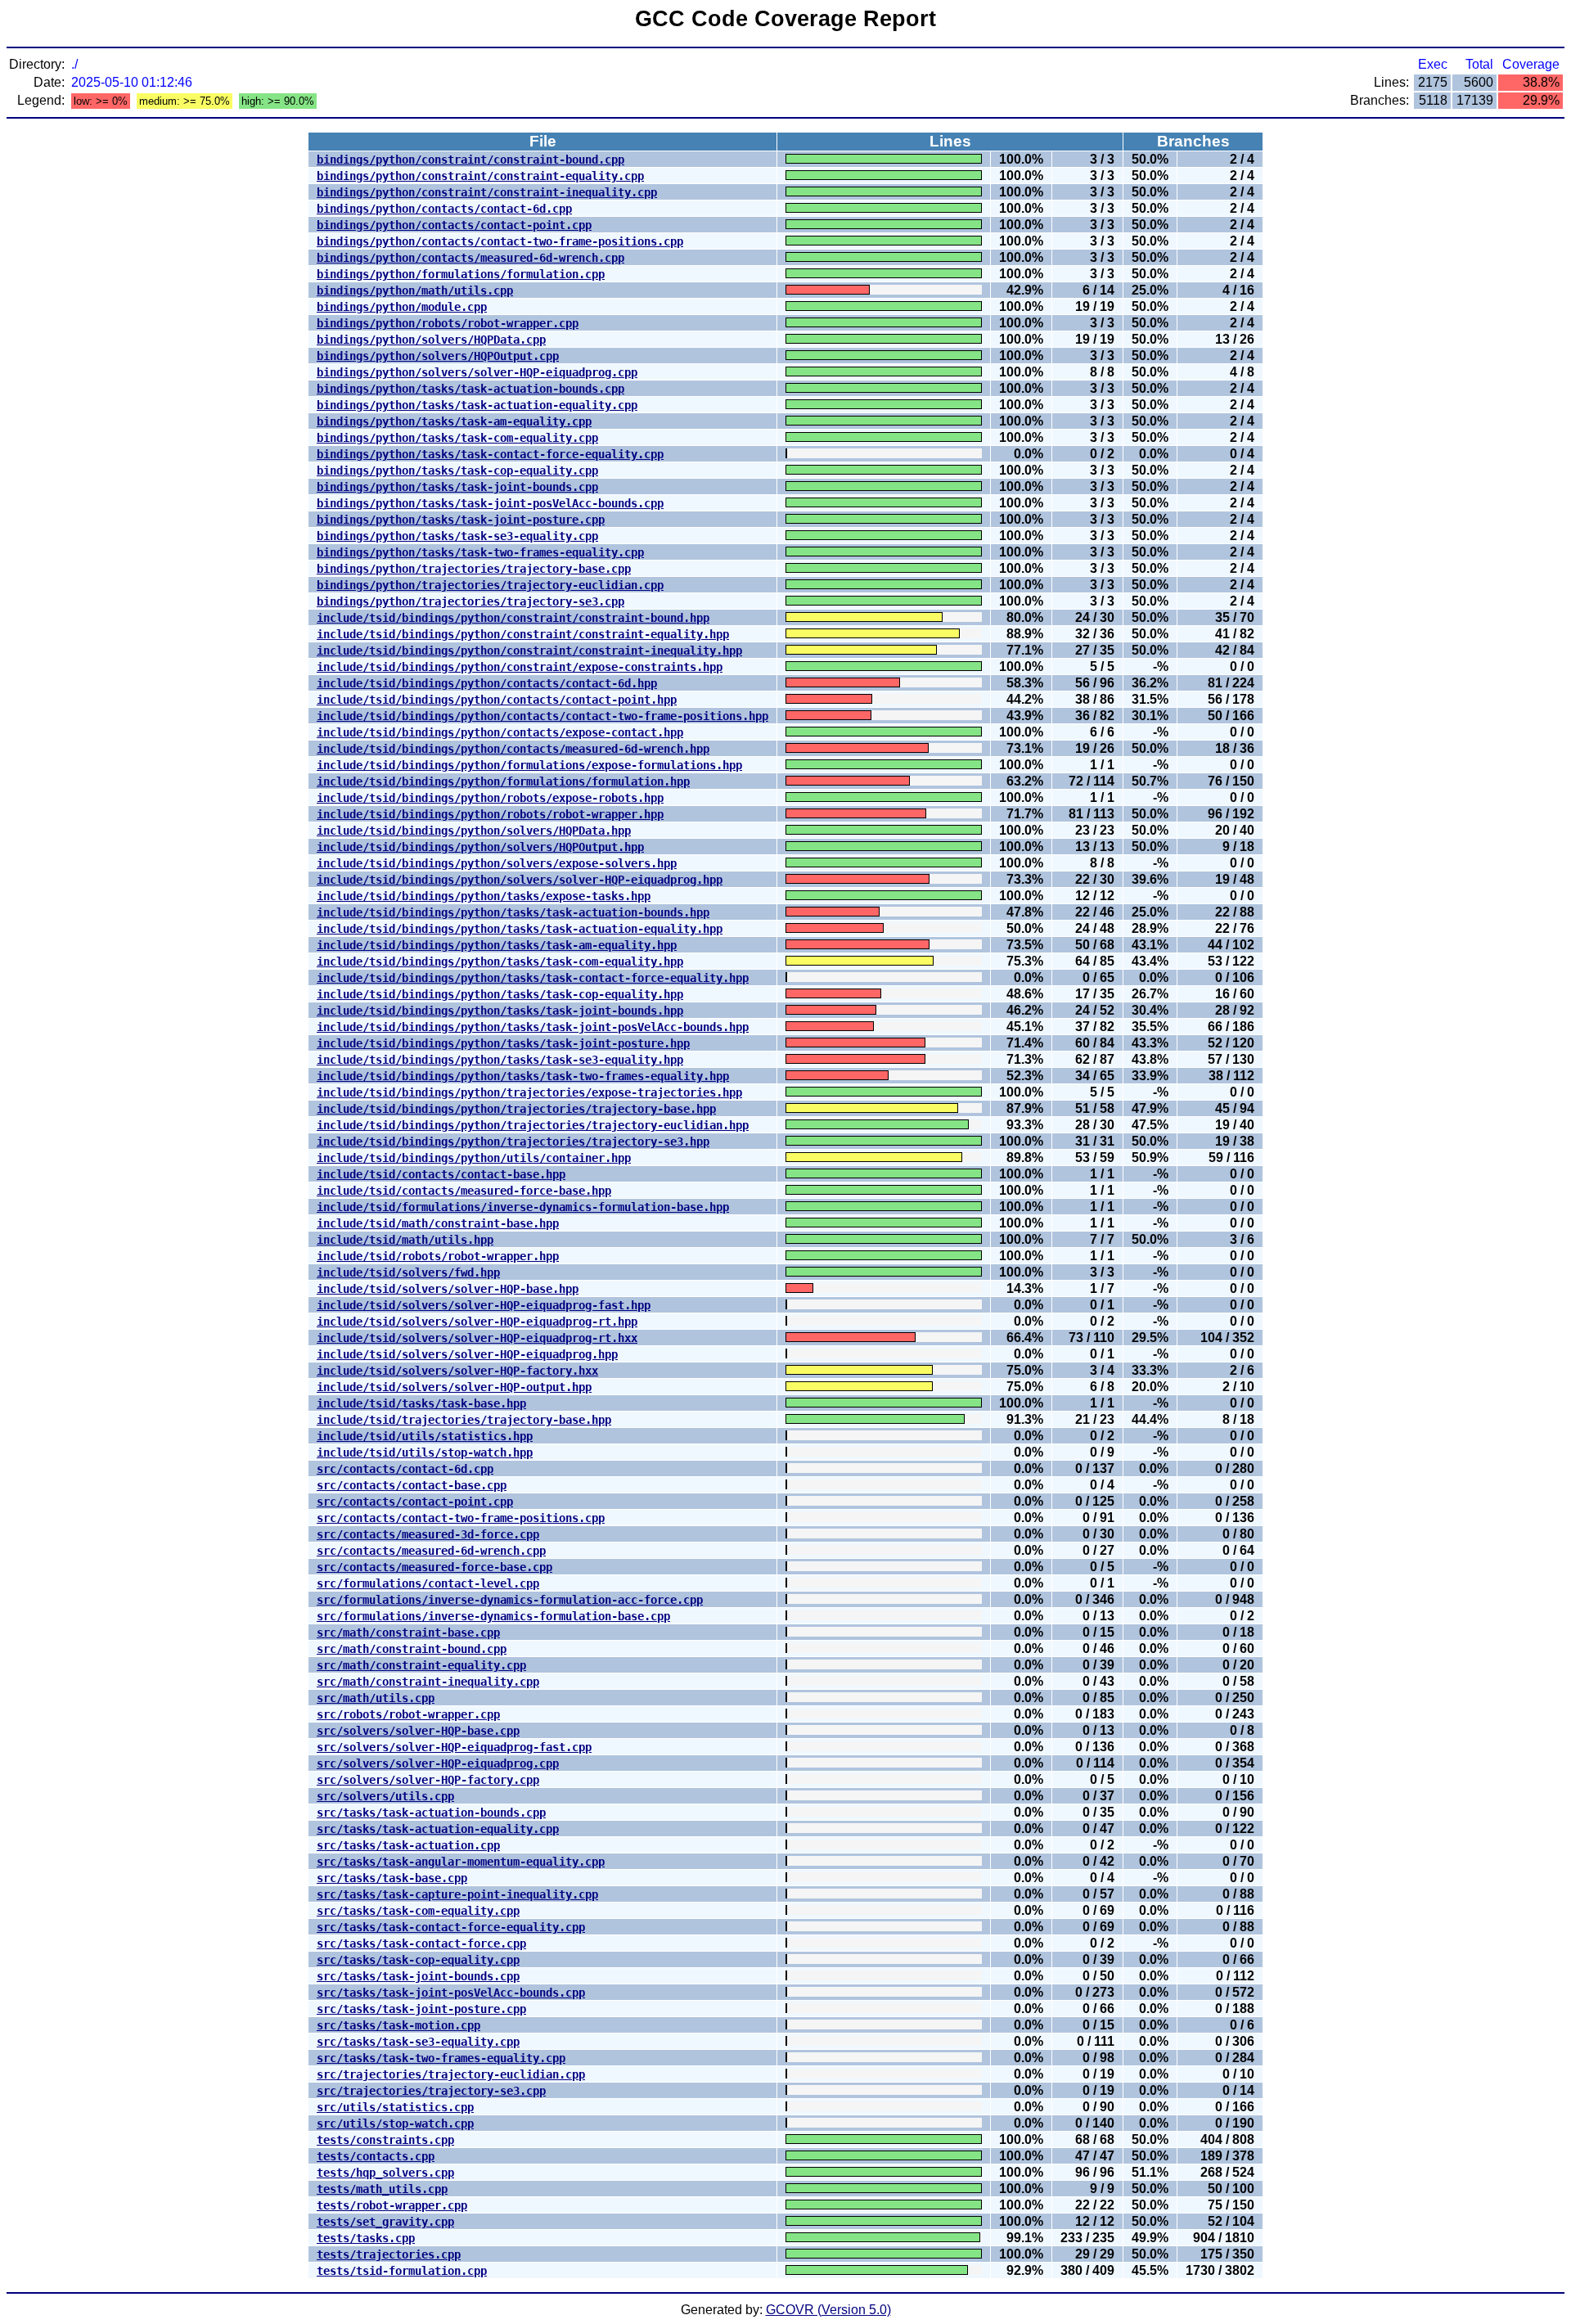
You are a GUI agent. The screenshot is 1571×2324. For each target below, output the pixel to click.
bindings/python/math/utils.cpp (415, 290)
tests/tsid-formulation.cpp (402, 2271)
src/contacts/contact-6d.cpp (405, 1469)
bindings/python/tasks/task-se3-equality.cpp (457, 536)
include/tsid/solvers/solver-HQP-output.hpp (454, 1387)
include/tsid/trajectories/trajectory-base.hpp (464, 1420)
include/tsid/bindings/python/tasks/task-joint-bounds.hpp (500, 1011)
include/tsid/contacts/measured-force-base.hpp (464, 1191)
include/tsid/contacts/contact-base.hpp (441, 1174)
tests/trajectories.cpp (389, 2254)
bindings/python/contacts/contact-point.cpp (454, 225)
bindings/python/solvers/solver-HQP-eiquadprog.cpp (477, 372)
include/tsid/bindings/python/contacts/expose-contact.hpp (500, 732)
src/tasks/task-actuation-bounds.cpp (431, 1813)
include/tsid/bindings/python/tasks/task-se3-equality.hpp (500, 1060)
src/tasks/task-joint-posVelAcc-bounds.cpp (451, 1993)
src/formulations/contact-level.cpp (428, 1583)
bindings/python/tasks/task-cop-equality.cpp (457, 471)
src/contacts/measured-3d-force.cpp (428, 1534)
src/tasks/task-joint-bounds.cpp (418, 1976)
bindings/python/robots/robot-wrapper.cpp (448, 323)
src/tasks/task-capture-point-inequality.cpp (457, 1894)
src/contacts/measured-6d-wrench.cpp (431, 1551)
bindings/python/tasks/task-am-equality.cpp (454, 421)
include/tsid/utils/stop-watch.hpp (425, 1452)
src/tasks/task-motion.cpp (398, 2025)
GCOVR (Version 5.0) (828, 2310)
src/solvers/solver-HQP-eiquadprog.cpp (438, 1763)
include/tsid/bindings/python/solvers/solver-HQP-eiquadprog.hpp (520, 880)
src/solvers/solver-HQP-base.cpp (418, 1731)
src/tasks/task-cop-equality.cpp (418, 1960)
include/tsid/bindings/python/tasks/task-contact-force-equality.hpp (533, 978)
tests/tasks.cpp (366, 2238)
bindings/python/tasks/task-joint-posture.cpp (461, 520)
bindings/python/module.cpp (402, 307)
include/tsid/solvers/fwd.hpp (408, 1272)
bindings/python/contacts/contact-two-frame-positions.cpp (500, 241)
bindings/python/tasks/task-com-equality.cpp (457, 438)
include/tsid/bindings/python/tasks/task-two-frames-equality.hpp (523, 1076)
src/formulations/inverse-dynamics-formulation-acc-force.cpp (510, 1600)
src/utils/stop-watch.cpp (395, 2124)
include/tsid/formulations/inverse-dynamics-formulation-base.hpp (523, 1207)
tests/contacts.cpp (376, 2156)
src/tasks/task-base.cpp (392, 1878)
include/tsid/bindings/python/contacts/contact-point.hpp (497, 700)
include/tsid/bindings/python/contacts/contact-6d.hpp (487, 683)
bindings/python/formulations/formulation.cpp (461, 274)
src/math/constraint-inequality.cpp (428, 1682)
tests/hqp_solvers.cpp (385, 2173)
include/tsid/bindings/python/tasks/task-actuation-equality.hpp (520, 929)
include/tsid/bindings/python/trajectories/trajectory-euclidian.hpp (533, 1125)
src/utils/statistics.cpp (395, 2107)
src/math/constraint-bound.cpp (412, 1649)
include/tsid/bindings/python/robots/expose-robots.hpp (490, 798)
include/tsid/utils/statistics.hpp (425, 1436)
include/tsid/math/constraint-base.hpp (438, 1223)
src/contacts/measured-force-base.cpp (434, 1567)
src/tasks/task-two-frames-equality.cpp (441, 2058)
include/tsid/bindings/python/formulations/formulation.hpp (503, 781)
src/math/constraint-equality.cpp (421, 1665)
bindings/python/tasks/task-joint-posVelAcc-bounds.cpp (490, 503)
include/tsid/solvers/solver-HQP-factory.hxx (457, 1371)
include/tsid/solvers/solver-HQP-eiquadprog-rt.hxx (477, 1338)
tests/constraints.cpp (385, 2140)
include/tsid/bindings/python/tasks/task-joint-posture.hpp (503, 1043)
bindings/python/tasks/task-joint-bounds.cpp (457, 487)
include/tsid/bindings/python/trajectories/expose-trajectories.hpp (529, 1092)
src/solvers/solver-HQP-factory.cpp (428, 1780)
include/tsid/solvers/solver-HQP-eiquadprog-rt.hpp (477, 1322)
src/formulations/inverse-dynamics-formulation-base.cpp (493, 1616)
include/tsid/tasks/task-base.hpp (421, 1403)
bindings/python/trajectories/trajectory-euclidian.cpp (490, 585)
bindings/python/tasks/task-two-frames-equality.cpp (480, 552)
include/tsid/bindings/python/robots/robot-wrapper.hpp (490, 814)
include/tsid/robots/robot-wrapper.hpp (438, 1256)
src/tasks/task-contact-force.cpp (421, 1943)
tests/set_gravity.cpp (385, 2222)
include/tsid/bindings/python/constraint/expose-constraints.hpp (520, 667)
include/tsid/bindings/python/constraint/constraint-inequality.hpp (529, 651)
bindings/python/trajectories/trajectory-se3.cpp (470, 601)
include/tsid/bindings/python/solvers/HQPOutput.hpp (480, 847)
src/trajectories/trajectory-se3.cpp (431, 2091)
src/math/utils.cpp (376, 1698)
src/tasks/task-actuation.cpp (408, 1845)
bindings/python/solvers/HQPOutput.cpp (438, 356)
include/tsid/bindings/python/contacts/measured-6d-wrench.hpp (513, 749)
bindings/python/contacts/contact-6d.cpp (444, 209)
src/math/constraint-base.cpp (408, 1633)
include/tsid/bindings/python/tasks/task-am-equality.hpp (497, 945)
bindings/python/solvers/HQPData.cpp (431, 340)
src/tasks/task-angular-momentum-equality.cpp (461, 1862)
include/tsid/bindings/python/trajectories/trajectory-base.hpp (516, 1109)
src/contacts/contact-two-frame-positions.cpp (461, 1518)
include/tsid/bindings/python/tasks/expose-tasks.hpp (484, 896)
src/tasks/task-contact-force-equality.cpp (451, 1927)
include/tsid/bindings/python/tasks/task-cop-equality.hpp (500, 994)
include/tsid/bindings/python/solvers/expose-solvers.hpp (497, 863)
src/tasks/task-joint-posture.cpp (421, 2009)
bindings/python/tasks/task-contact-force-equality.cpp (490, 454)
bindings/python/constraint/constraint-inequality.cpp (487, 192)
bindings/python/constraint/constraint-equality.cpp (480, 176)
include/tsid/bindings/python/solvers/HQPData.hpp (474, 831)
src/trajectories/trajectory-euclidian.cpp (451, 2074)
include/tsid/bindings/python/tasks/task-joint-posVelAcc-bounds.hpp (533, 1027)
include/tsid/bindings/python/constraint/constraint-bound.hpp (513, 618)
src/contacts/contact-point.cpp (415, 1502)
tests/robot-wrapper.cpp (392, 2205)
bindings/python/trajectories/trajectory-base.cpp (474, 569)
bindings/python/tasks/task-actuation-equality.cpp (477, 405)
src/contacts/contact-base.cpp (412, 1485)
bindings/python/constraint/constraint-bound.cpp (470, 160)
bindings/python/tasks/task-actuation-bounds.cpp (470, 389)
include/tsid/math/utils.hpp (405, 1240)
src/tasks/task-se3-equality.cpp (418, 2042)
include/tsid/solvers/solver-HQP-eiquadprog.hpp (467, 1354)
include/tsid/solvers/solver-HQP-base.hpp (448, 1289)
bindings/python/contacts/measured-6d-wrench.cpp (470, 258)
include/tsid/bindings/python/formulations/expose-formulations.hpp (529, 765)
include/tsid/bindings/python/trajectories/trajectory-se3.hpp (513, 1142)
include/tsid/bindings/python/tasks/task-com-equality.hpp (500, 962)
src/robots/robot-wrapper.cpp (408, 1714)
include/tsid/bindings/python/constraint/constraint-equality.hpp (523, 634)
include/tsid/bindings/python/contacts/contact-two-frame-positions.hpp (542, 716)
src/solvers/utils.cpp (385, 1796)
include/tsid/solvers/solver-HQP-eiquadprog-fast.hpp (484, 1305)
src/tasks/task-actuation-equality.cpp (438, 1829)
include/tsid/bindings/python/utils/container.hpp (474, 1158)
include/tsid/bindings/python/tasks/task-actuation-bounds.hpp (513, 912)
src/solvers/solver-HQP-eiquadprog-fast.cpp (454, 1747)
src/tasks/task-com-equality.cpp (418, 1911)
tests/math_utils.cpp (382, 2189)
